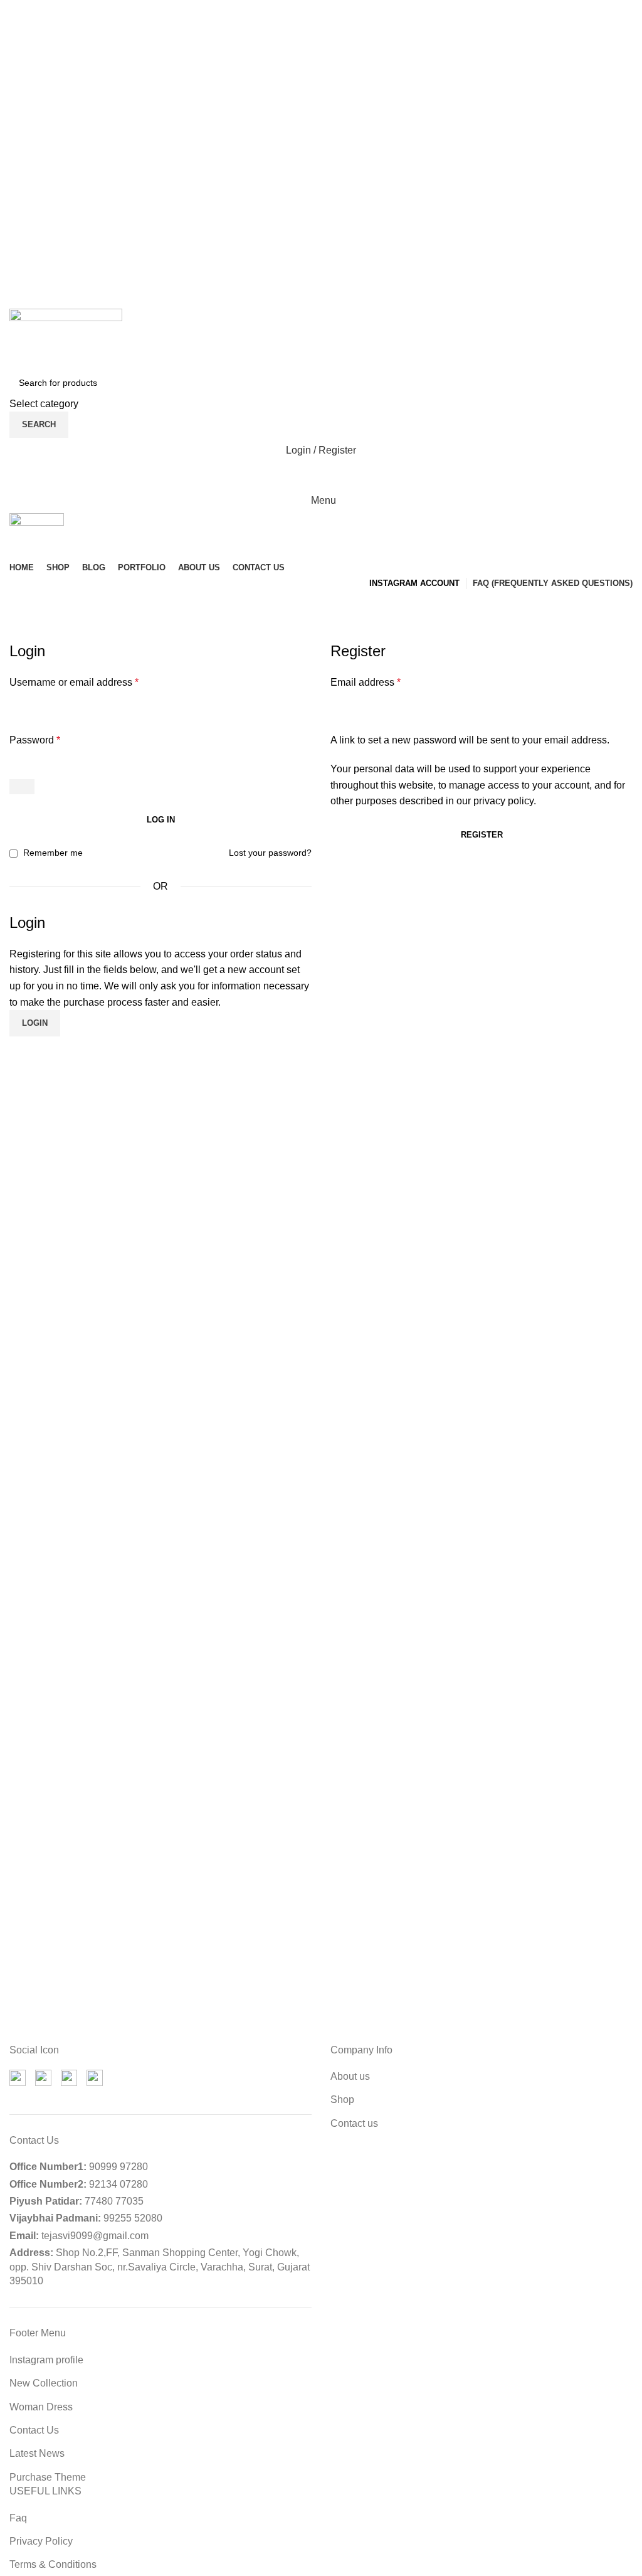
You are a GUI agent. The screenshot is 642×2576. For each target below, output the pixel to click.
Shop (342, 2100)
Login (35, 1023)
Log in (161, 820)
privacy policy (503, 801)
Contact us (354, 2123)
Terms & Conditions (53, 2564)
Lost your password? (270, 853)
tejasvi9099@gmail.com (95, 2236)
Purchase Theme (48, 2477)
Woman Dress (41, 2407)
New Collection (44, 2383)
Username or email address (74, 682)
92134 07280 (118, 2184)
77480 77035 (114, 2201)
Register (482, 835)
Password (35, 740)
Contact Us (34, 2430)
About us (350, 2076)
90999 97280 (118, 2167)
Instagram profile (46, 2360)
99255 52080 (133, 2218)
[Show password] (22, 787)
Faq (18, 2518)
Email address (366, 682)
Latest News (37, 2453)
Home (20, 633)
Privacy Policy (41, 2541)
